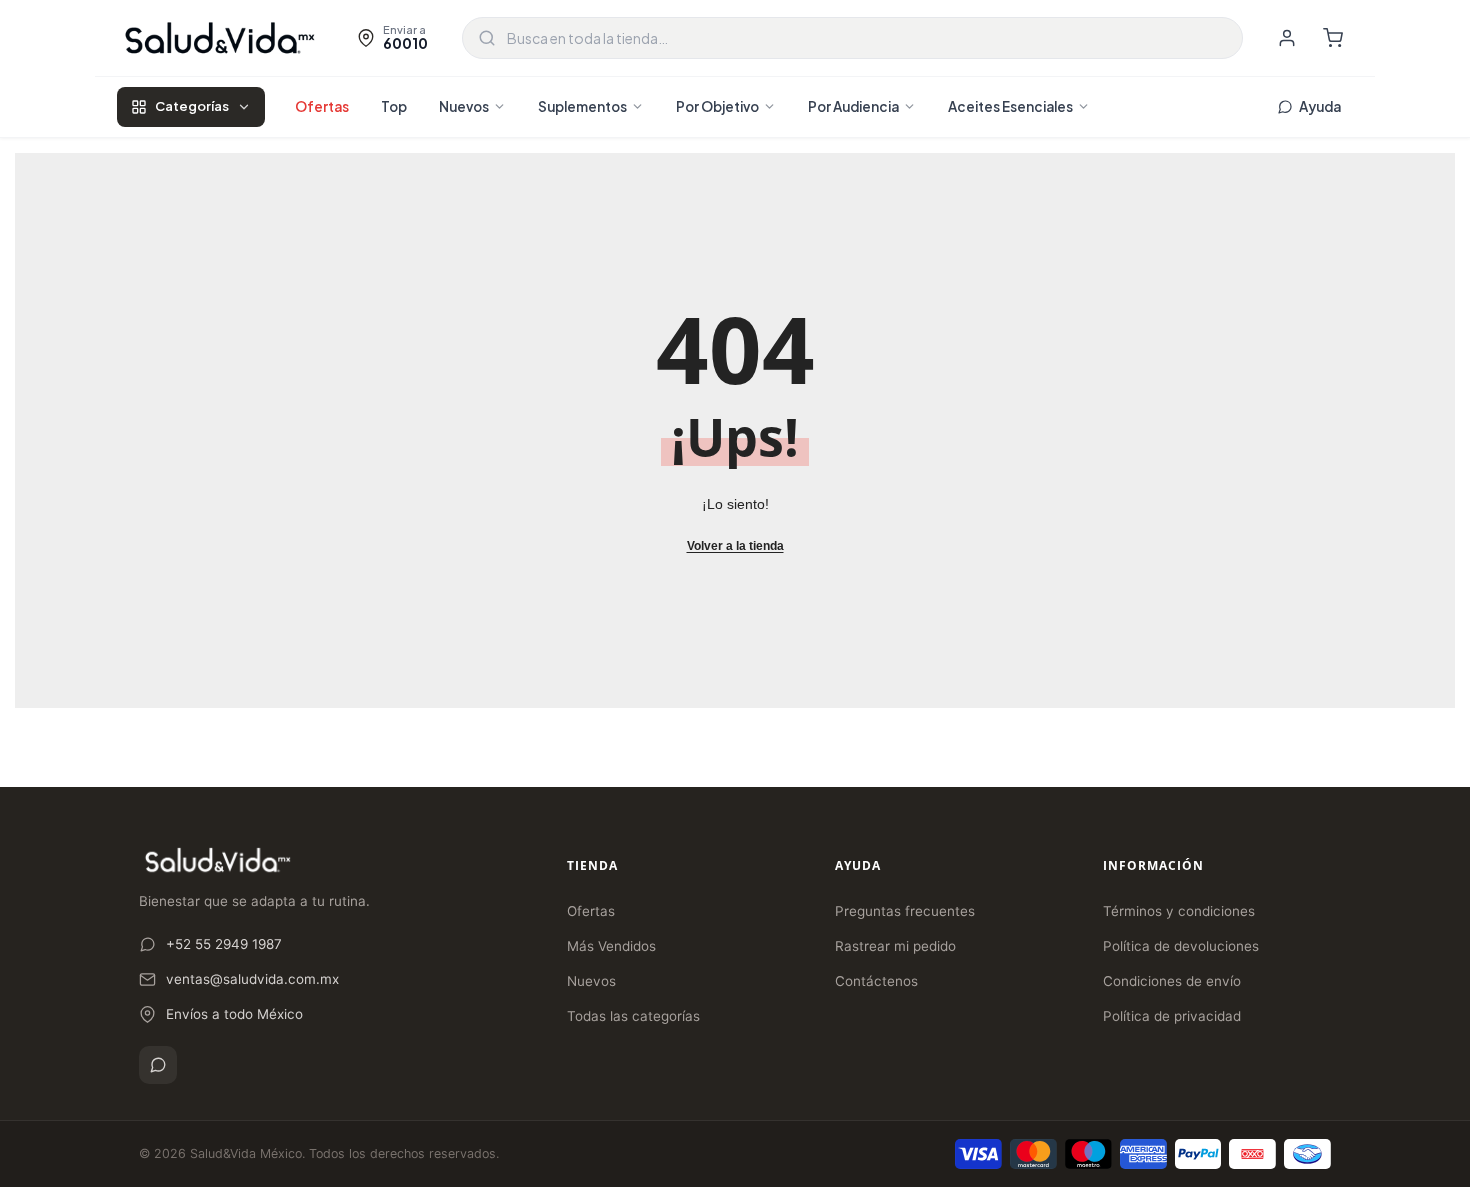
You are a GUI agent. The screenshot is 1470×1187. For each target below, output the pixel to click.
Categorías (192, 106)
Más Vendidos (611, 946)
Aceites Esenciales (1010, 106)
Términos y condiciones (1179, 911)
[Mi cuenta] (1287, 38)
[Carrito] (1333, 38)
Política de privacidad (1172, 1016)
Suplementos (582, 106)
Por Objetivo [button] (717, 106)
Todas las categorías (633, 1016)
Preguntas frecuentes (905, 911)
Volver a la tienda (735, 546)
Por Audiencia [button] (853, 106)
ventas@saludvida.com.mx (252, 979)
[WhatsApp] (158, 1065)
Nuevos (464, 106)
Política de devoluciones (1181, 946)
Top (394, 106)
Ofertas (322, 106)
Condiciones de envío (1172, 981)
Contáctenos (876, 981)
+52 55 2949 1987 (224, 944)
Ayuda (1320, 106)
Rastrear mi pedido (895, 946)
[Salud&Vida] (220, 38)
